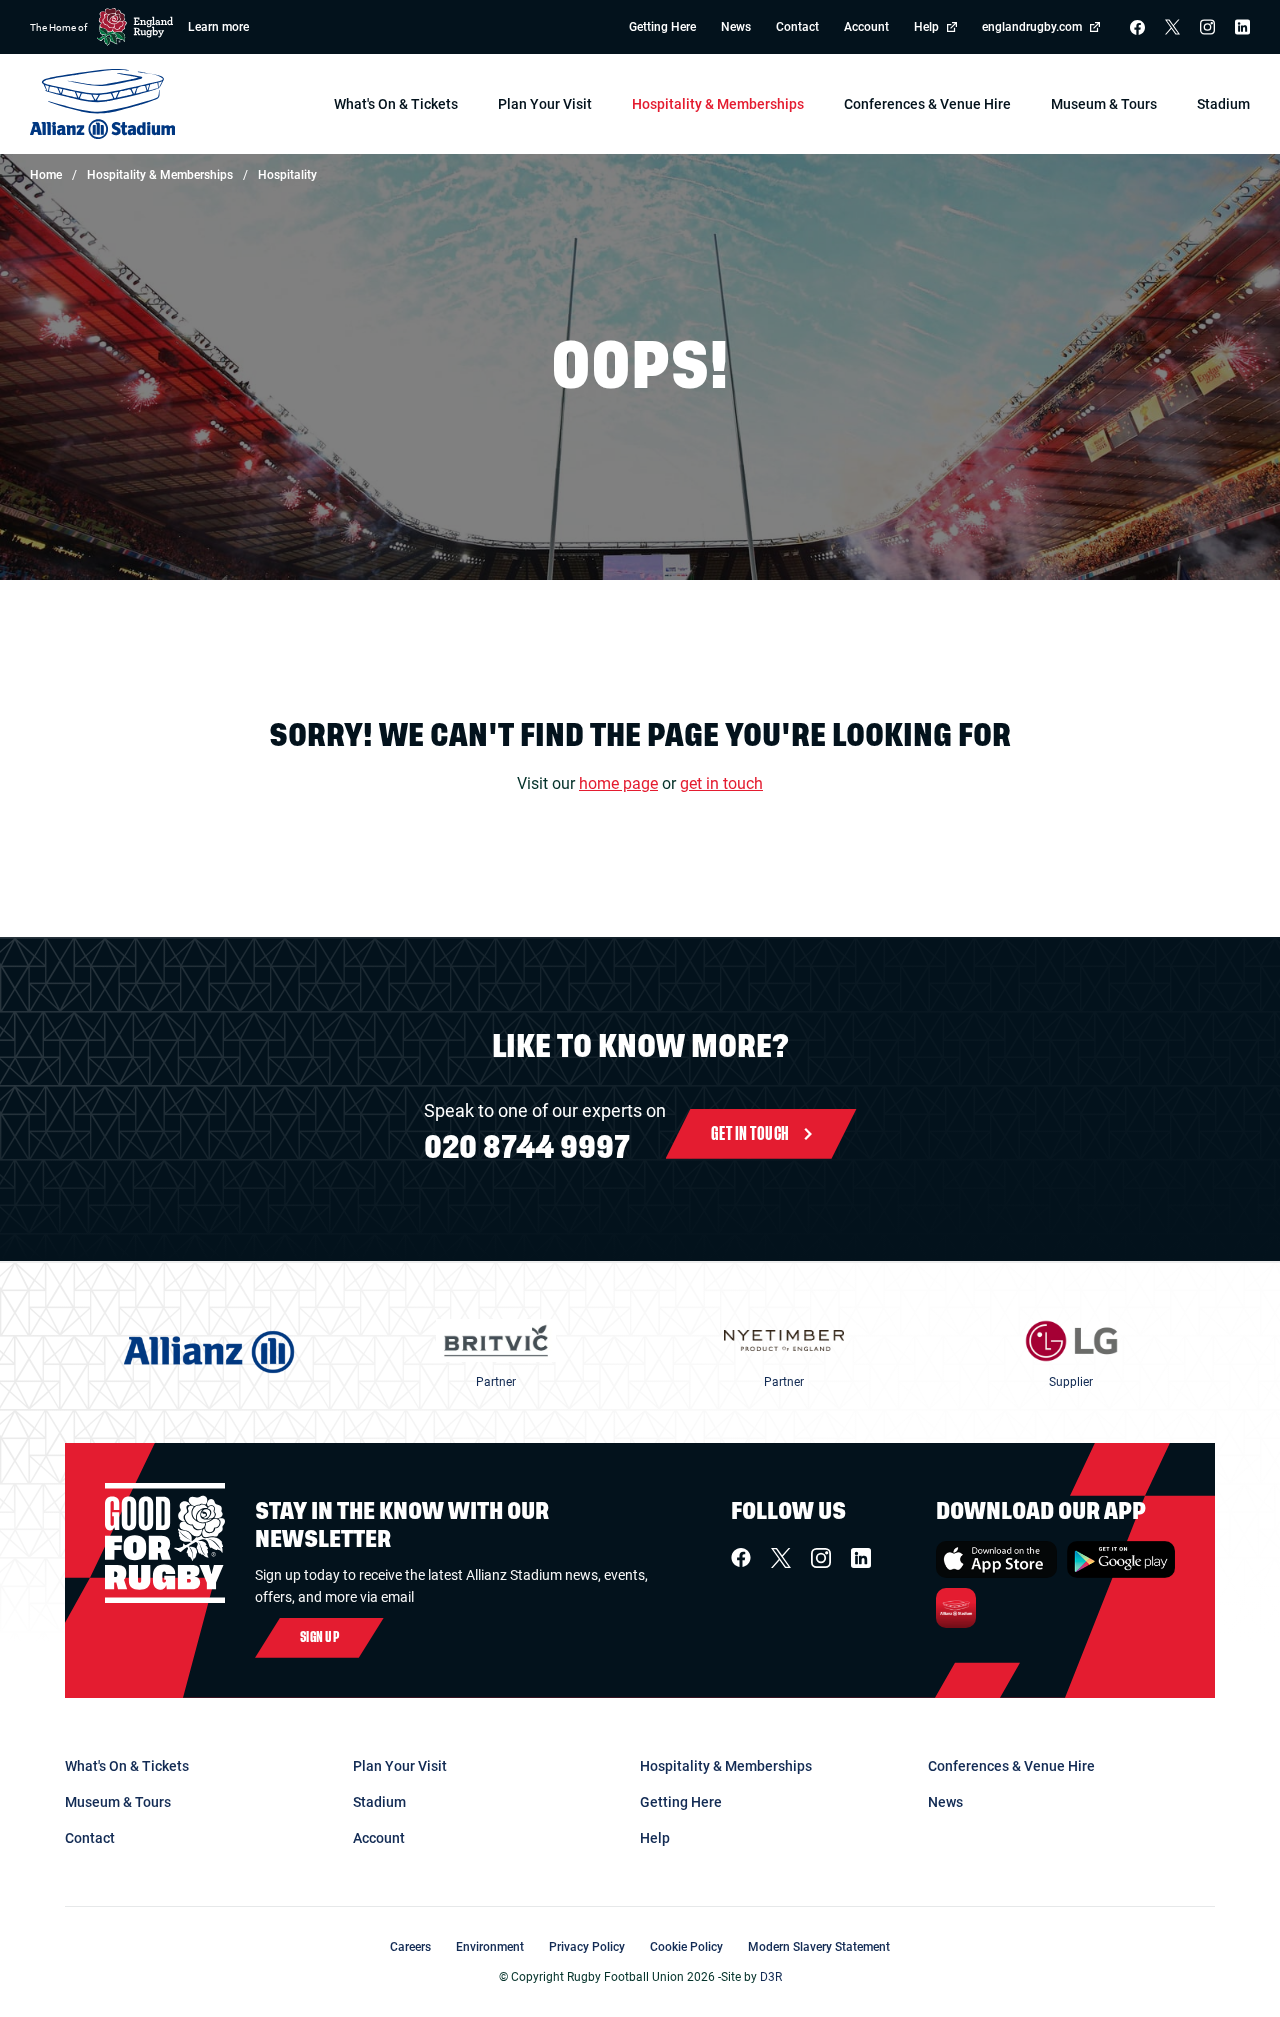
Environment (490, 1947)
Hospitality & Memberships (726, 1766)
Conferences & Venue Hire (1011, 1766)
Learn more (218, 27)
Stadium (379, 1802)
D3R (771, 1977)
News (736, 27)
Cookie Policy (686, 1947)
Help (926, 27)
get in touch (721, 783)
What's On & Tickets (127, 1766)
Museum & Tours (118, 1802)
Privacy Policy (587, 1947)
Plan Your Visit (400, 1766)
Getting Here (662, 27)
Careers (410, 1947)
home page (618, 783)
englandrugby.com (1032, 27)
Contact (797, 27)
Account (866, 27)
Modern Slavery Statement (819, 1947)
